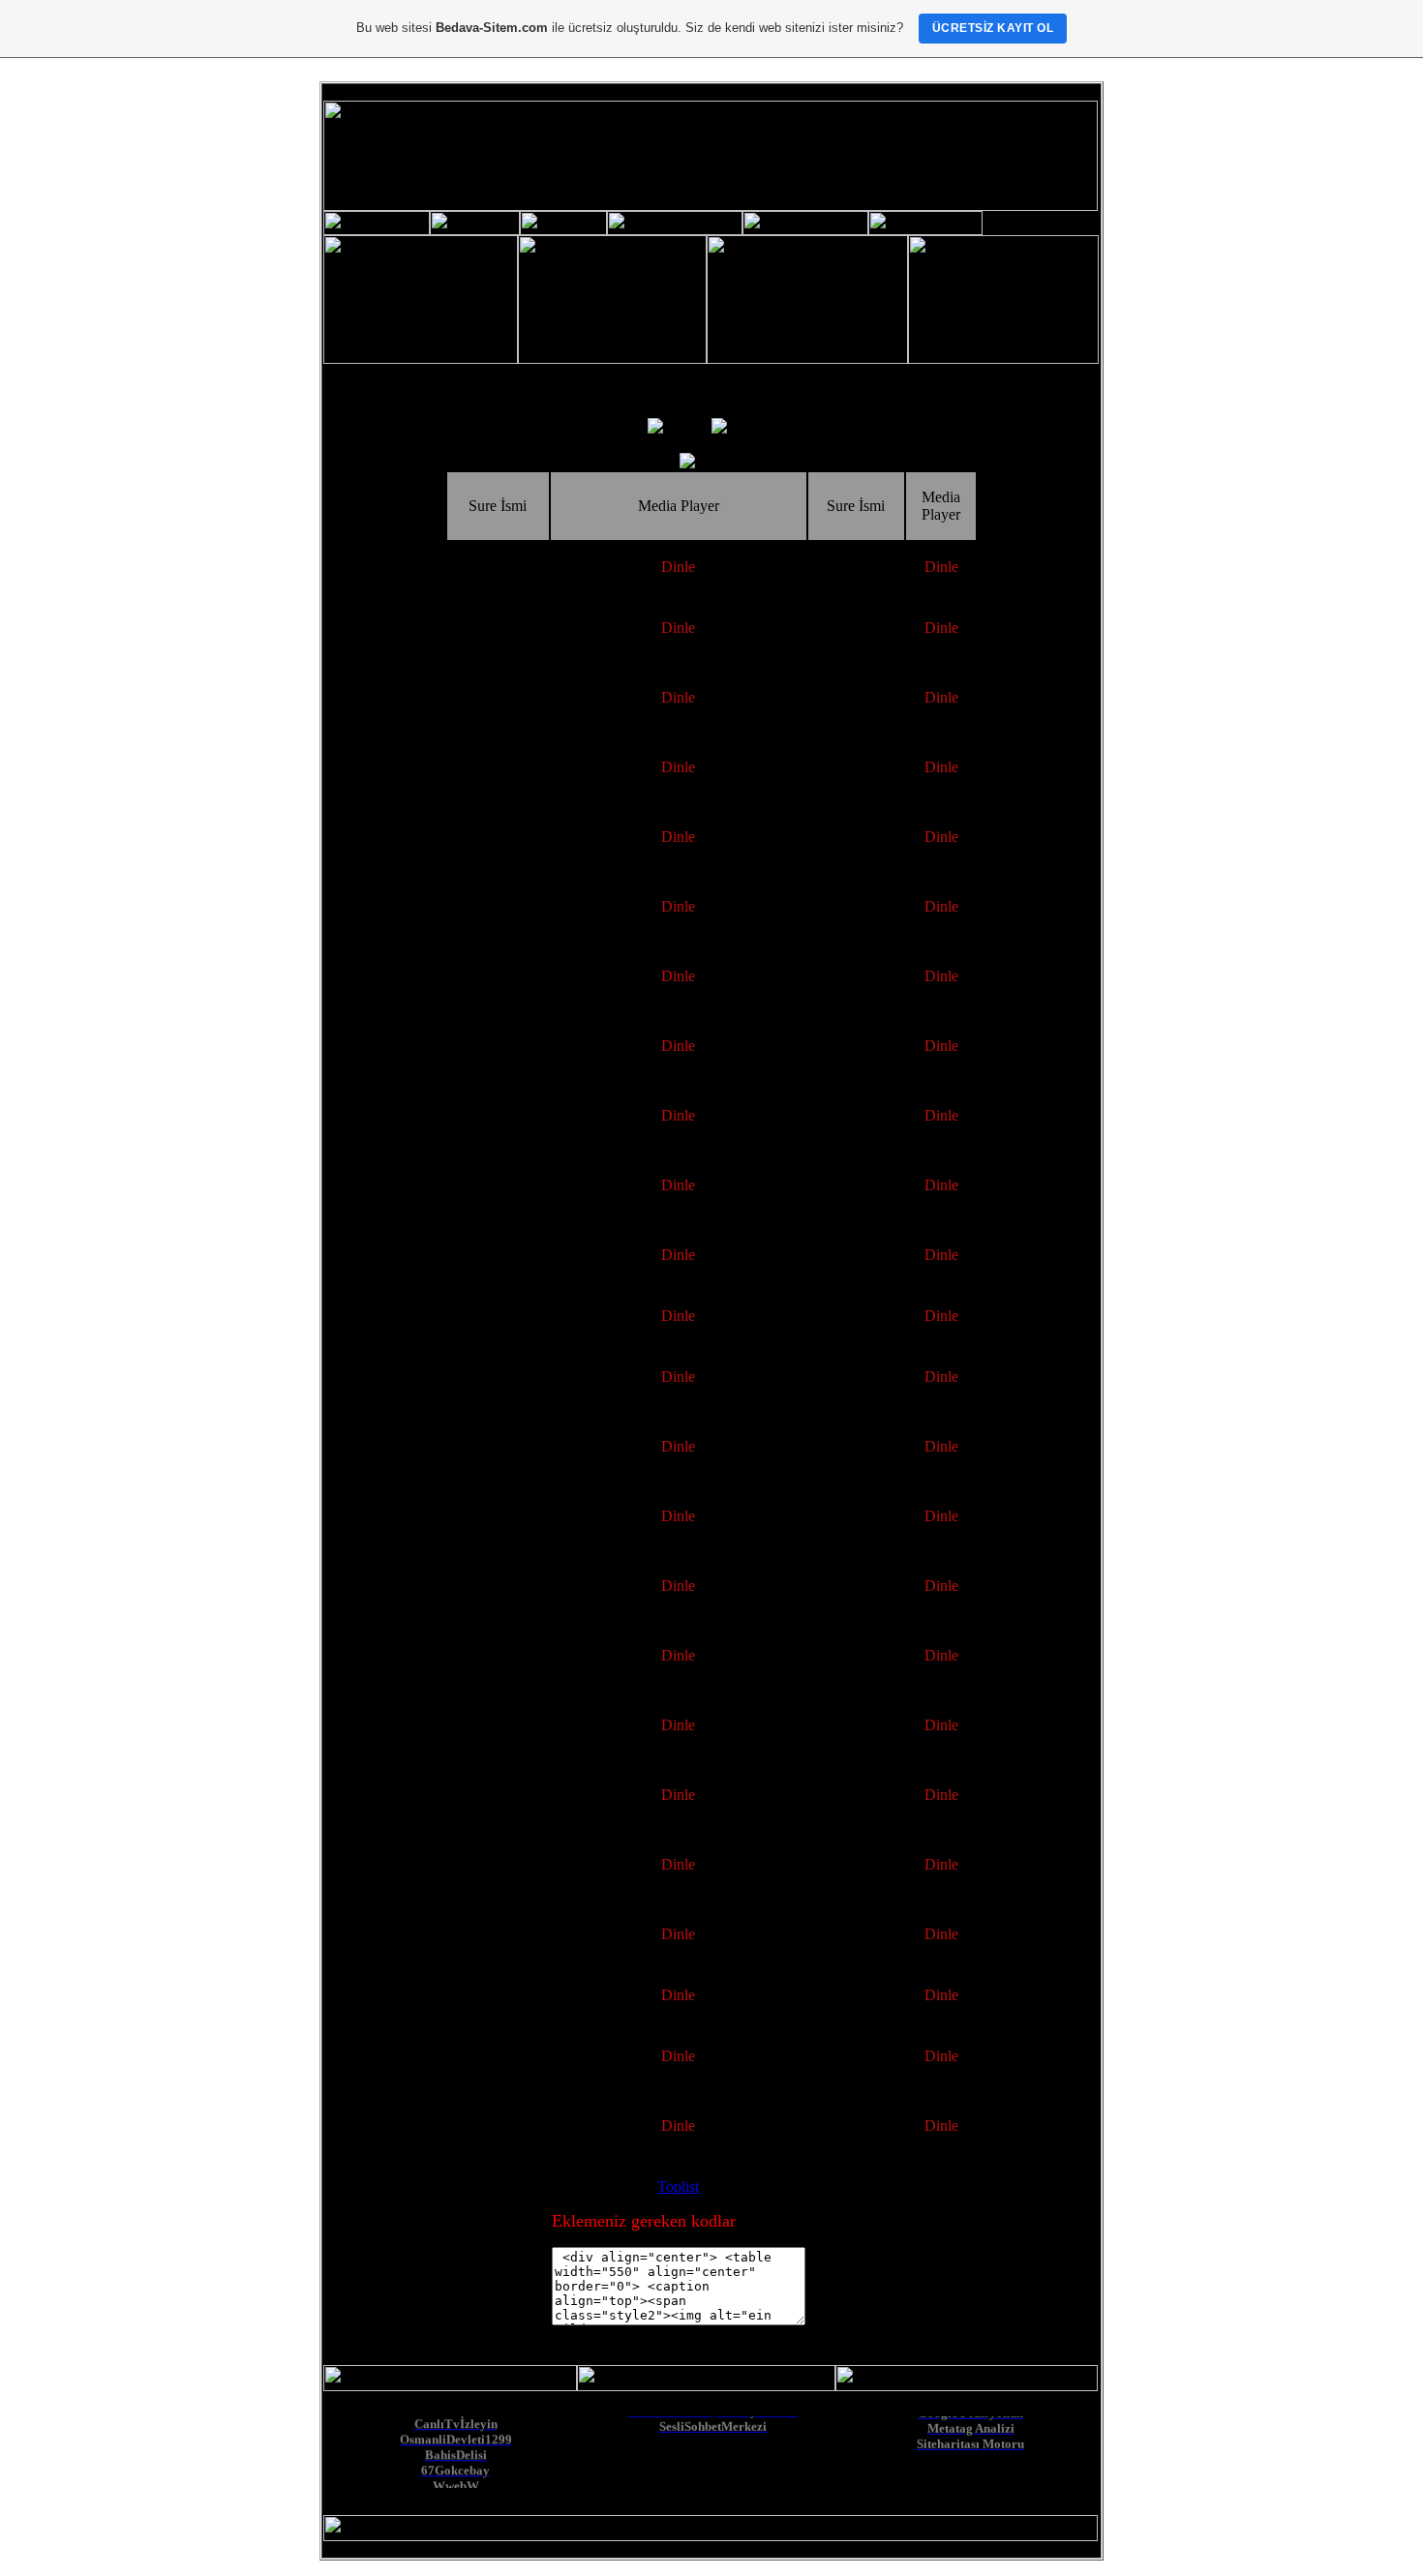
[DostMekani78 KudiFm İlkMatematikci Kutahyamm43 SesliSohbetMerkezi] (713, 2486)
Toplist (678, 2187)
